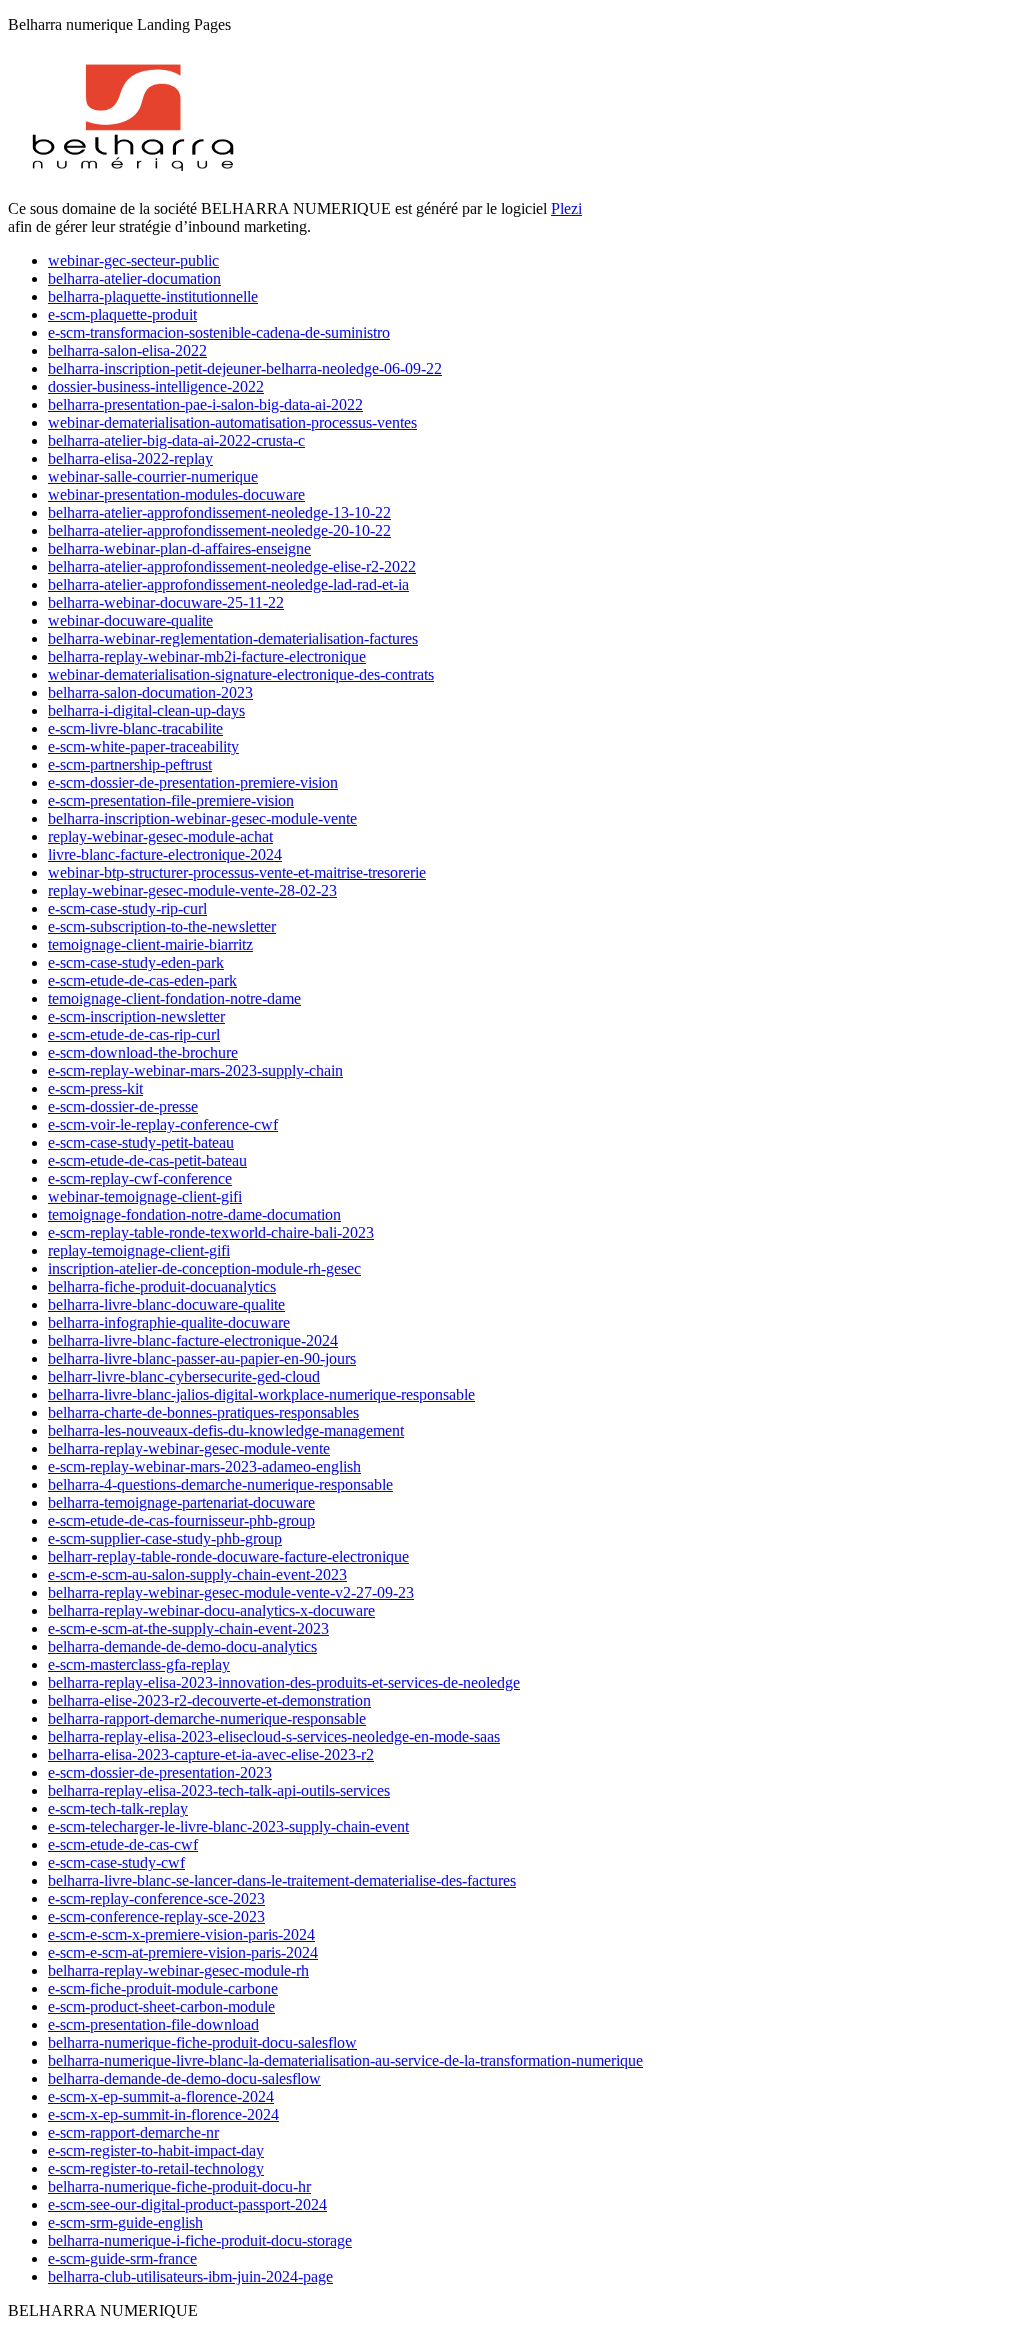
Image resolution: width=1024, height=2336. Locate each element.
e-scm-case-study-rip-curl (127, 908)
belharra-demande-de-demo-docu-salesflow (184, 2078)
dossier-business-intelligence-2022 (156, 386)
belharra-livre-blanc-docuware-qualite (166, 1304)
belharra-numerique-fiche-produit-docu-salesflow (202, 2042)
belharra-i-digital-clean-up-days (146, 710)
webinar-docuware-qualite (130, 620)
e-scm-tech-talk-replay (118, 1808)
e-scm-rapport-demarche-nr (133, 2132)
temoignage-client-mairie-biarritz (150, 944)
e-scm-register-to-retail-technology (156, 2168)
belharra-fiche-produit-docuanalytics (162, 1286)
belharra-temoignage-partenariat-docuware (181, 1502)
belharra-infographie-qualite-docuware (169, 1322)
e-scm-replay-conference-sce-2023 (156, 1898)
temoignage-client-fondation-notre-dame (174, 998)
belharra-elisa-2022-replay (130, 458)
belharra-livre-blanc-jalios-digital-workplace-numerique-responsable (261, 1394)
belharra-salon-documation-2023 (150, 692)
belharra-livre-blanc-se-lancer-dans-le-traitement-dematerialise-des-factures (282, 1880)
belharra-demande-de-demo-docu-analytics (182, 1646)
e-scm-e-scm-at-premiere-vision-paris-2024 (183, 1952)
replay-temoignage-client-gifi (139, 1250)
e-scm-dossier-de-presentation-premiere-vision (193, 782)
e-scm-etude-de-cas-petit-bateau (147, 1160)
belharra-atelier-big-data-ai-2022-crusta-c (176, 440)
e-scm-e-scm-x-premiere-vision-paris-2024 (181, 1934)
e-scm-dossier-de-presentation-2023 (160, 1772)
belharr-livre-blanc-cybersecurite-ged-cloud (184, 1376)
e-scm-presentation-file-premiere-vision (171, 800)
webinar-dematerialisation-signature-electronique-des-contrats (241, 674)
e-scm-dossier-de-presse (123, 1106)
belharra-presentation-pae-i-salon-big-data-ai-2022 (205, 404)
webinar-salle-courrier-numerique (153, 476)
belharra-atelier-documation (134, 278)
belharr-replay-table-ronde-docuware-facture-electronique (228, 1556)
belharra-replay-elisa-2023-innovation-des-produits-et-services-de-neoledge (284, 1682)
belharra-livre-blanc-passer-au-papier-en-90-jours (202, 1358)
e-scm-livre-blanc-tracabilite (135, 728)
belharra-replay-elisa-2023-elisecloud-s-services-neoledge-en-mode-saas (274, 1736)
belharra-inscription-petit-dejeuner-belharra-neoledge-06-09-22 (245, 368)
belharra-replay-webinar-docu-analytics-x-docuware (211, 1610)
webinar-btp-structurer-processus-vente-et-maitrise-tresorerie (237, 872)
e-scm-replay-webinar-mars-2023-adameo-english (204, 1466)
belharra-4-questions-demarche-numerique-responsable (220, 1484)
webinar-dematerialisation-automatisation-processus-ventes (232, 422)
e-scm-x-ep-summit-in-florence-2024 (163, 2114)
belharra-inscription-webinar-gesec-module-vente (202, 818)
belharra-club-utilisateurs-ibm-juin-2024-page (190, 2276)
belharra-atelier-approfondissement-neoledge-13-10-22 (219, 512)
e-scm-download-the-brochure (143, 1052)
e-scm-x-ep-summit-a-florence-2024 (161, 2096)
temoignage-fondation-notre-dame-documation (194, 1214)
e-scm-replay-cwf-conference (140, 1178)
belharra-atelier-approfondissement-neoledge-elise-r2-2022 (232, 566)
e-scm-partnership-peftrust (130, 764)
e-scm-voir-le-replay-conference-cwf (163, 1124)
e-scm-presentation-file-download (153, 2024)
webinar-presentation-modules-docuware (176, 494)
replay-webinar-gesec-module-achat (160, 836)
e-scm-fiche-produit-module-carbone (163, 1988)
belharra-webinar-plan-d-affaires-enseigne (179, 548)
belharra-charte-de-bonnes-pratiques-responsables (203, 1412)
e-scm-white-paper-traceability (143, 746)
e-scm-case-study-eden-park (136, 962)
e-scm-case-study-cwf (116, 1862)
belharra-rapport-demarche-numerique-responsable (207, 1718)
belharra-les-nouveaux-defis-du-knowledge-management (226, 1430)
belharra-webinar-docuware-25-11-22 (166, 602)
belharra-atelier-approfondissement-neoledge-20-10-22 (219, 530)
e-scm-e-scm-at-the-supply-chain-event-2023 (188, 1628)
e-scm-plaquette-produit (122, 314)
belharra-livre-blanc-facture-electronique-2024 (193, 1340)
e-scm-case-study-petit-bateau (141, 1142)
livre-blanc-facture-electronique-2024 (165, 854)
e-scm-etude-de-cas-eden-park (142, 980)
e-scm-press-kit (95, 1088)
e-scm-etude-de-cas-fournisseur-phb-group (181, 1520)
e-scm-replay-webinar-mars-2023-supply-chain (195, 1070)
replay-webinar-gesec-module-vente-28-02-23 (192, 890)
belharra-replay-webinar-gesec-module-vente (189, 1448)
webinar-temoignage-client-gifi (145, 1196)
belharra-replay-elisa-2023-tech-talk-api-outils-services (219, 1790)
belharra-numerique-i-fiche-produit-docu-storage (200, 2240)
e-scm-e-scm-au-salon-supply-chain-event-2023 (197, 1574)
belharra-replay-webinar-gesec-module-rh (178, 1970)
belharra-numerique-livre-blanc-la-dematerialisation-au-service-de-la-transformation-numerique (345, 2060)
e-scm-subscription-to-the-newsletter (162, 926)
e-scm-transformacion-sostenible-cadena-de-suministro (219, 332)
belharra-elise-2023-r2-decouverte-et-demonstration (209, 1700)
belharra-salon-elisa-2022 (127, 350)
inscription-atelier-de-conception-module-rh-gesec (204, 1268)
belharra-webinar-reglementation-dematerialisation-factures (233, 638)
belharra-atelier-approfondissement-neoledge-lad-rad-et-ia (228, 584)
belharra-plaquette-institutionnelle (153, 296)
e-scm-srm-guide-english (125, 2222)
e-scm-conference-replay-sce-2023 (156, 1916)
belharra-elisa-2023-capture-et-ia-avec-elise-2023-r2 (211, 1754)
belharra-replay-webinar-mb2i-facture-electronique (207, 656)
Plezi (566, 208)
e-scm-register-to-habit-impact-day (156, 2150)
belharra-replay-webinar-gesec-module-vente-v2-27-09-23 (231, 1592)
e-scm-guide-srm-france (122, 2258)
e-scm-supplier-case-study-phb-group (165, 1538)
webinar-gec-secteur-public (133, 260)
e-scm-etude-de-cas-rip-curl (134, 1034)
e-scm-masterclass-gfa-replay (139, 1664)
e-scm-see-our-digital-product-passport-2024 (187, 2204)
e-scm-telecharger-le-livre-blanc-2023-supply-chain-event (228, 1826)
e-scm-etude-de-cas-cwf (123, 1844)
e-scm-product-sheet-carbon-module (161, 2006)
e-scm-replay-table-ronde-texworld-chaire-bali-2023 (211, 1232)
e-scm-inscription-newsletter (136, 1016)
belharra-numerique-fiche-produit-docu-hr (179, 2186)
